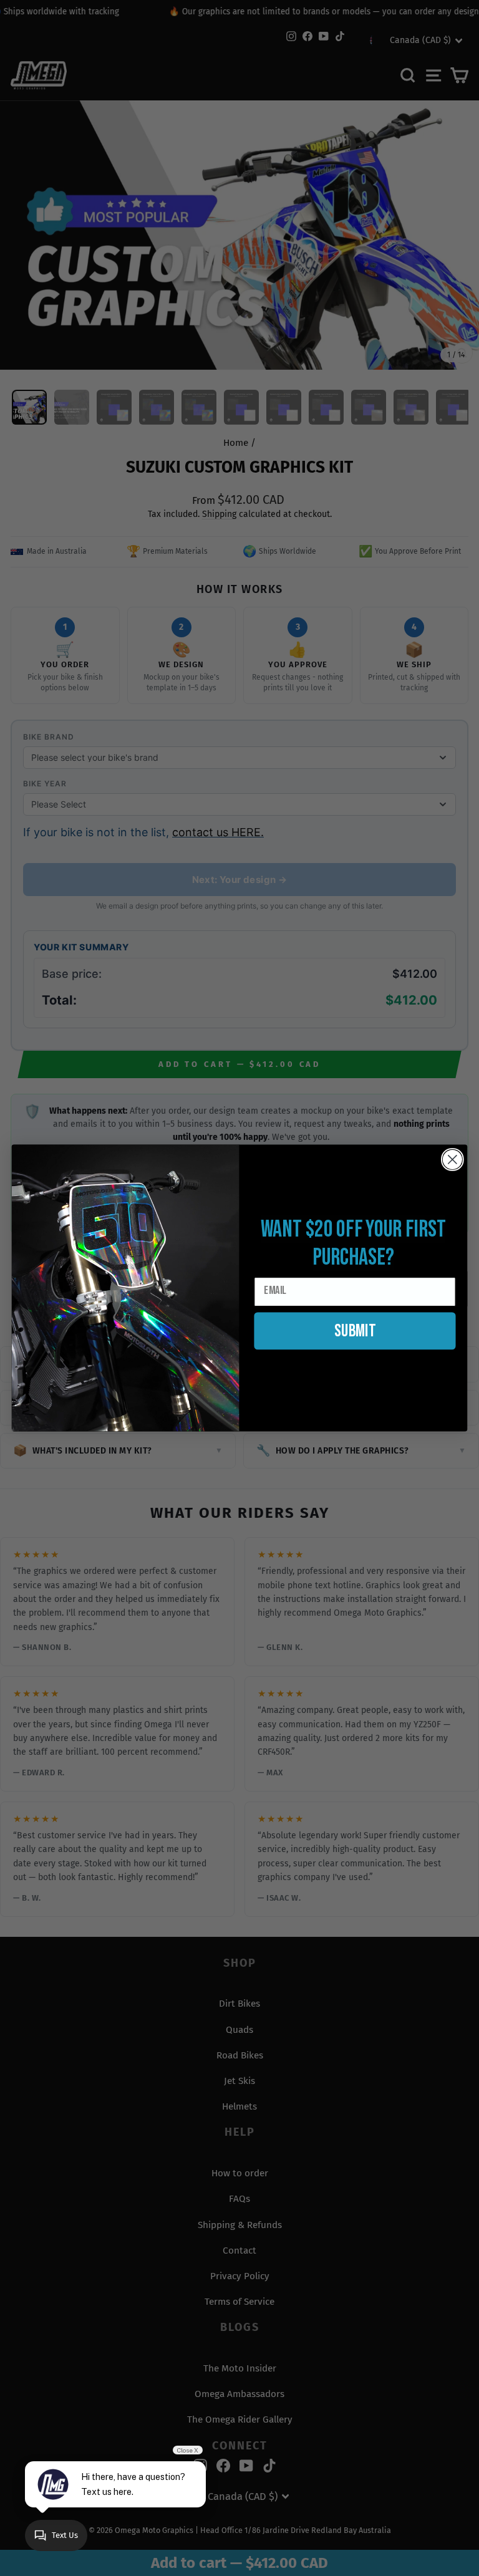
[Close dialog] (452, 1160)
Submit (355, 1331)
